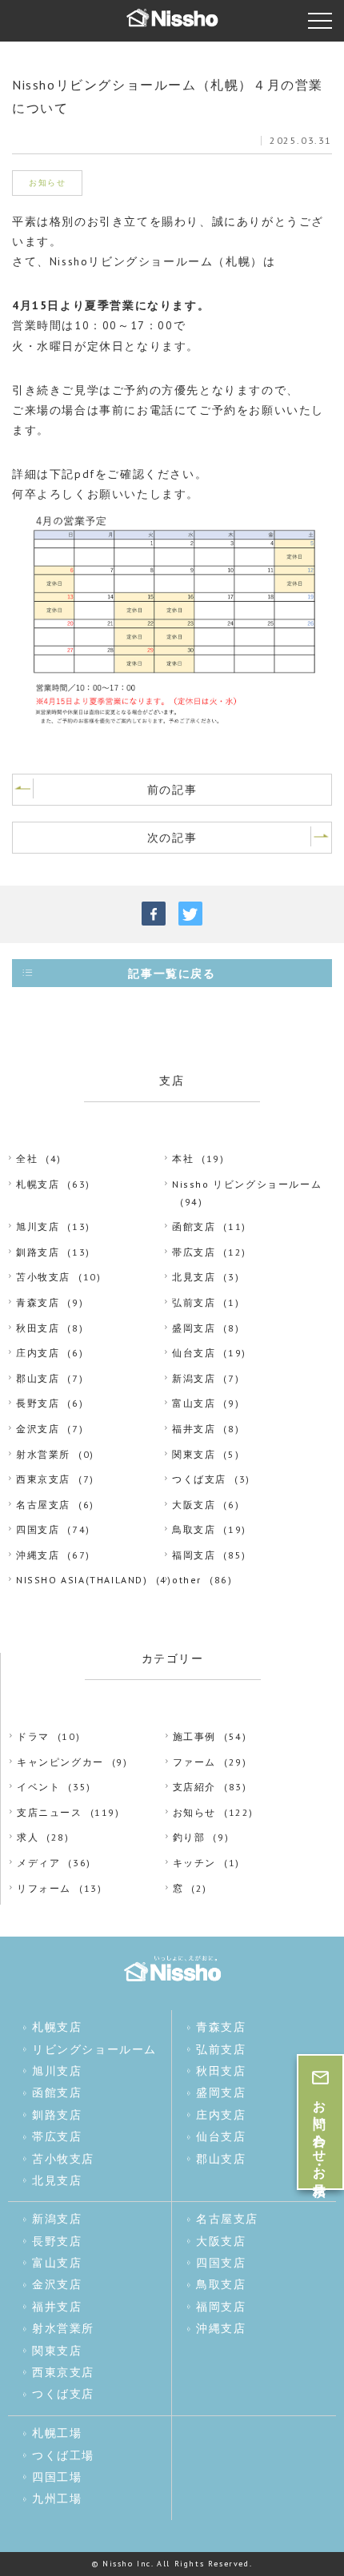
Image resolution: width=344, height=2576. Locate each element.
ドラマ (33, 1736)
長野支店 (38, 1403)
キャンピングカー (60, 1762)
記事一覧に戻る (172, 973)
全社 (27, 1159)
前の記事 (172, 790)
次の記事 (172, 838)
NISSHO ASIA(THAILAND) (82, 1580)
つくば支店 (199, 1479)
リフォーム (44, 1888)
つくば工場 (63, 2455)
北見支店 (194, 1277)
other (187, 1580)
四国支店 (38, 1529)
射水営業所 (43, 1454)
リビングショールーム (94, 2049)
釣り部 (189, 1837)
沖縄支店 (38, 1555)
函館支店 (194, 1226)
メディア (38, 1863)
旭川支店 (38, 1226)
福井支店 (194, 1429)
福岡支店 (194, 1555)
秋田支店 (38, 1328)
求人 (28, 1837)
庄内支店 (38, 1353)
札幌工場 (57, 2433)
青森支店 (38, 1302)
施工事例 (194, 1736)
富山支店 (194, 1403)
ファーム (194, 1762)
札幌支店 (38, 1184)
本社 (183, 1159)
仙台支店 (194, 1353)
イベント (38, 1787)
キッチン (194, 1863)
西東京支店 (43, 1479)
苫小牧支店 (43, 1277)
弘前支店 (194, 1302)
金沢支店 (38, 1429)
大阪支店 (194, 1505)
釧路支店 (38, 1252)
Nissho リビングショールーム (247, 1184)
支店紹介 (194, 1787)
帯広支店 (194, 1252)
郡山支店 (38, 1378)
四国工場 (57, 2477)
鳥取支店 (194, 1529)
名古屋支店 (43, 1505)
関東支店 (194, 1454)
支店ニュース (50, 1812)
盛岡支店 (194, 1328)
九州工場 (57, 2498)
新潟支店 (194, 1378)
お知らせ (194, 1812)
